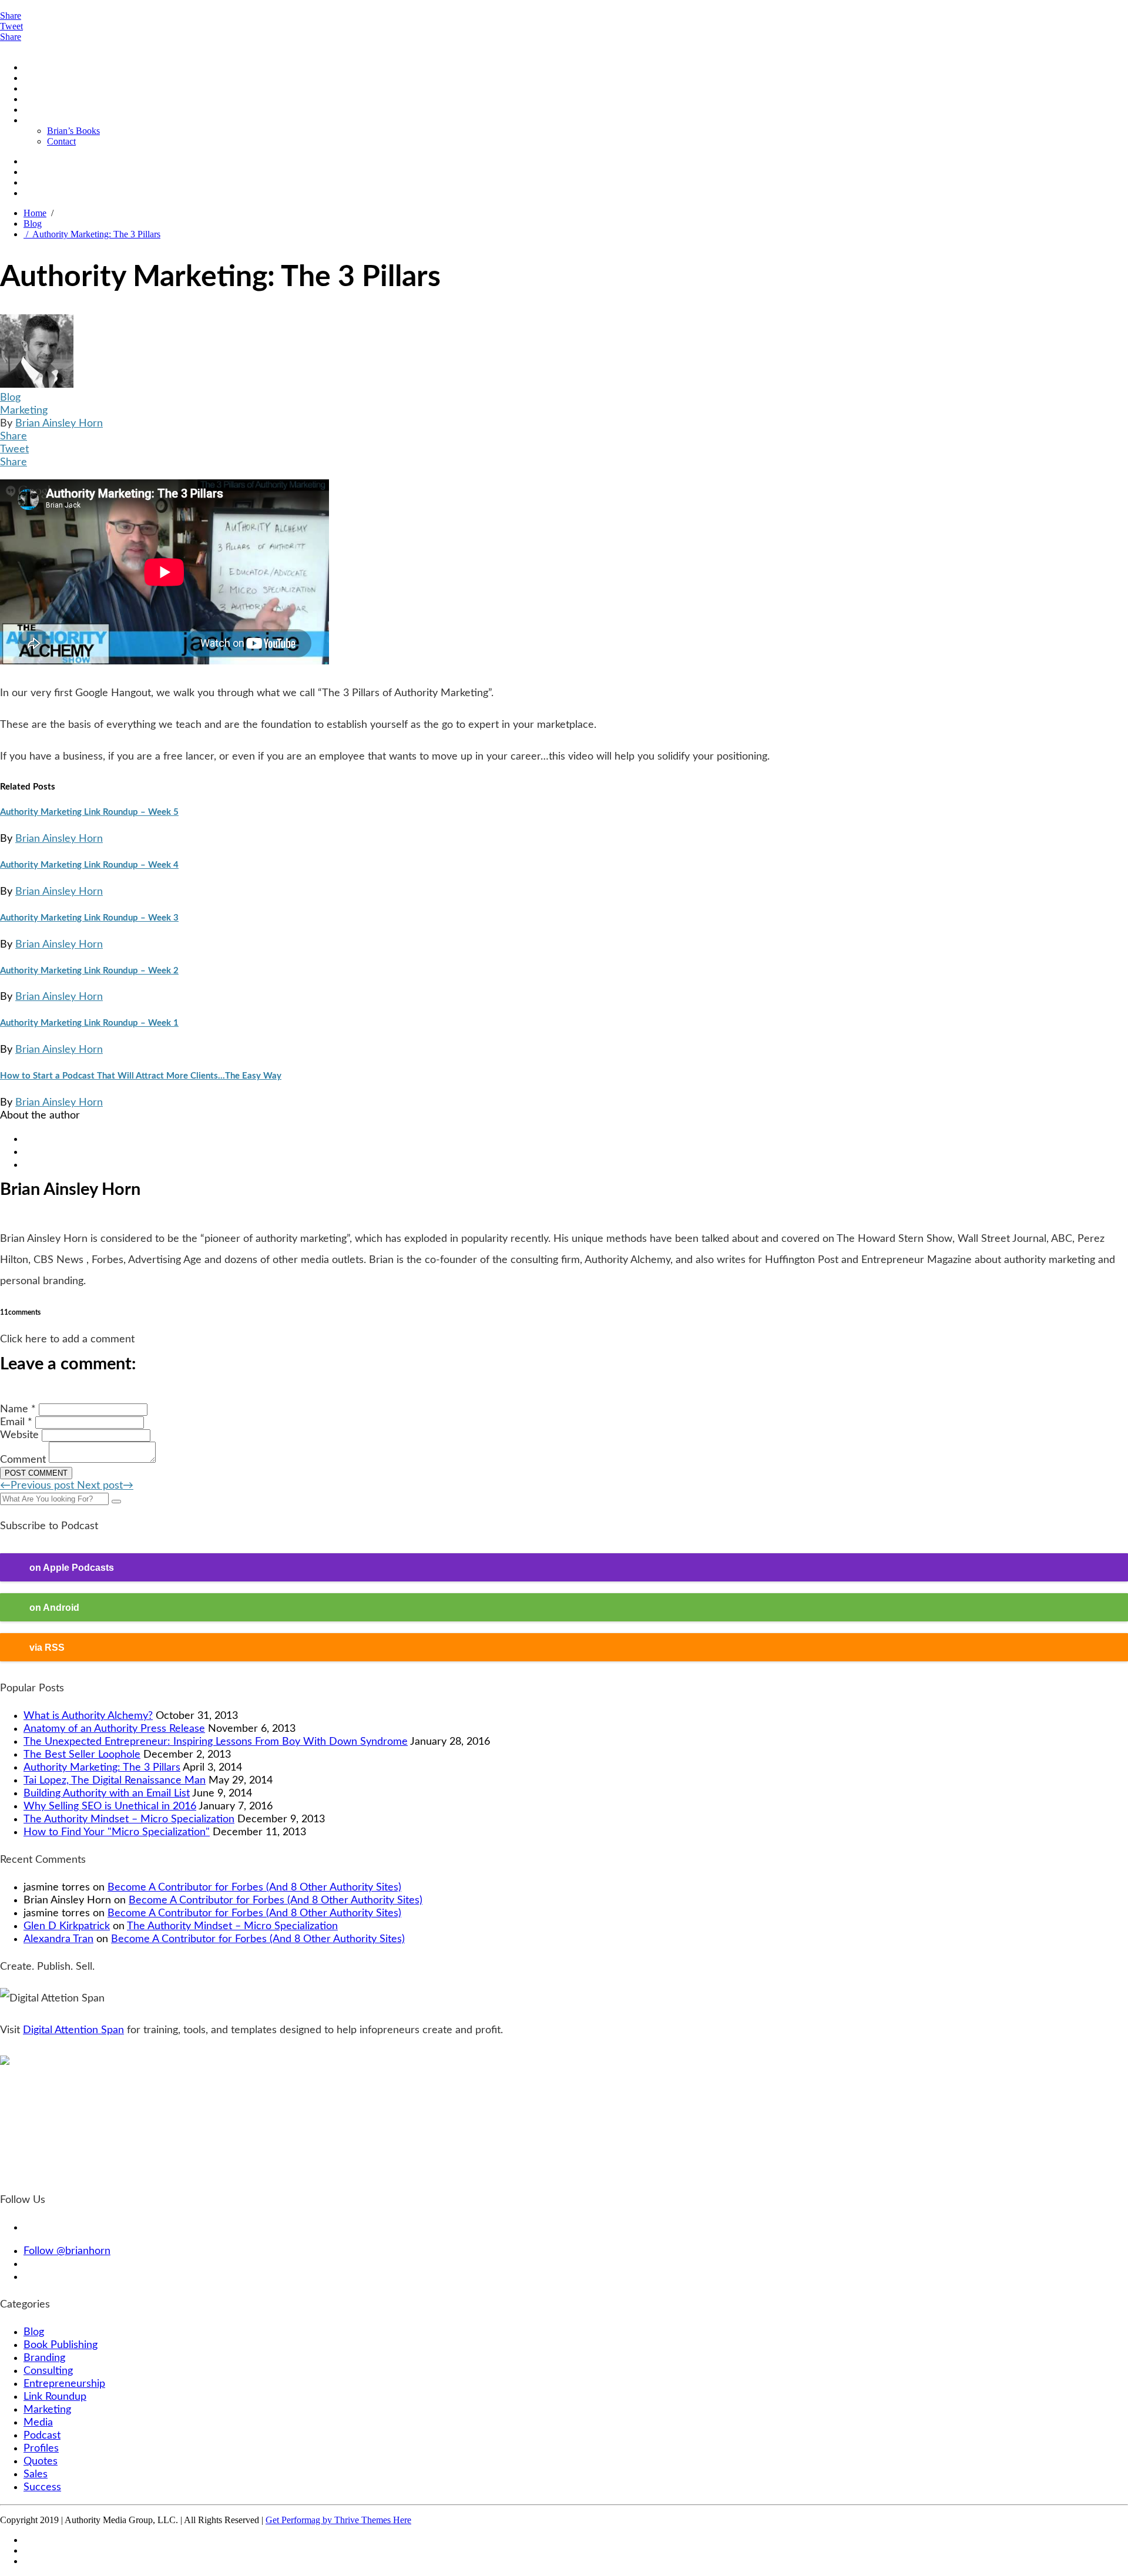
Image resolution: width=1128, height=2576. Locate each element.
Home (35, 67)
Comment (23, 1460)
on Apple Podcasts (72, 1567)
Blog (33, 88)
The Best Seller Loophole (82, 1755)
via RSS (47, 1647)
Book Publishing (61, 2345)
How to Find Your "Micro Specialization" (117, 1832)
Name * (18, 1409)
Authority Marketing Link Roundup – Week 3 (89, 918)
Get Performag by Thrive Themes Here (338, 2520)
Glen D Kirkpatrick (67, 1926)
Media (38, 2423)
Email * (16, 1422)
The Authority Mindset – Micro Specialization (129, 1819)
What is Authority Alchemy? (88, 1716)
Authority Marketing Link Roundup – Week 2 (89, 971)
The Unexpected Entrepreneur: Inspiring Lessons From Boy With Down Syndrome (216, 1742)
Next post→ (105, 1486)
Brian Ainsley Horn (59, 424)
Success (42, 2487)
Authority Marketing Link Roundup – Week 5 (89, 812)
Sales (36, 2474)
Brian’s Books (73, 131)
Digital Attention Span (73, 2030)
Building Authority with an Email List (107, 1794)
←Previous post (38, 1486)
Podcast (38, 78)
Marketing (24, 411)
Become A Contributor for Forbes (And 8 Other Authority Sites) (254, 1888)
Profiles (38, 110)
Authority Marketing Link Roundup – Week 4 (89, 865)
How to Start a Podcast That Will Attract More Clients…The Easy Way (141, 1076)
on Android (54, 1607)
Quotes (37, 99)
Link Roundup (55, 2397)
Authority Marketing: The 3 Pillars (92, 234)
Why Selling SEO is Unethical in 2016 (110, 1806)
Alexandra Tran (58, 1939)
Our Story (42, 120)
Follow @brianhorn (67, 2251)
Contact (61, 141)
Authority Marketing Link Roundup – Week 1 (89, 1023)
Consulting (48, 2371)
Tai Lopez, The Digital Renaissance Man (115, 1781)
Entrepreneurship (64, 2384)
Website (19, 1435)
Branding (44, 2358)
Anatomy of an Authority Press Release (114, 1729)
